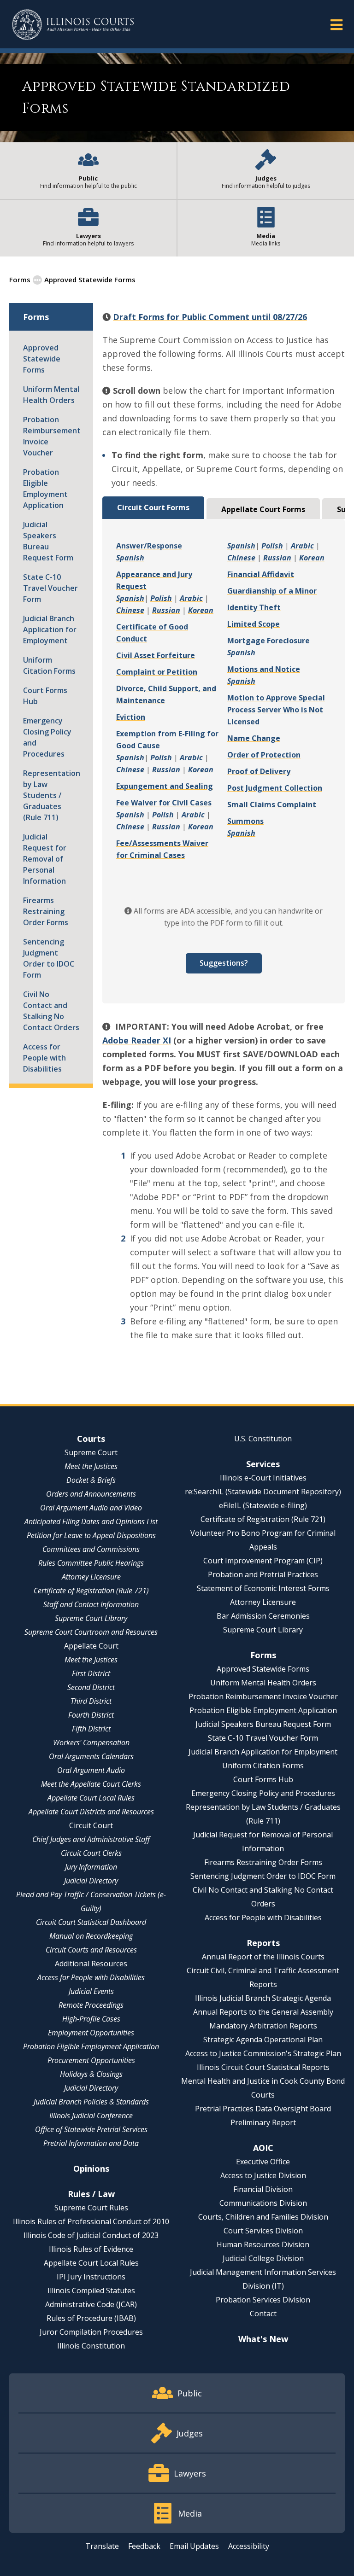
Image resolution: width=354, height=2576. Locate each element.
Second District (91, 1687)
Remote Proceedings (91, 2005)
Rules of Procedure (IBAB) (91, 2318)
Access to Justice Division (263, 2175)
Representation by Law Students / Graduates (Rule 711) (51, 795)
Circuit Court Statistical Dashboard (91, 1922)
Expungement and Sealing (165, 786)
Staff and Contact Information (91, 1604)
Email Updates (194, 2546)
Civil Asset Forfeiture (156, 655)
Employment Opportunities (91, 2033)
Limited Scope (254, 624)
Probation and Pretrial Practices (263, 1574)
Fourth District (91, 1715)
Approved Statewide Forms (42, 359)
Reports (263, 1943)
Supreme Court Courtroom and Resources (91, 1632)
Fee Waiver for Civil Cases (164, 803)
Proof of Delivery (259, 771)
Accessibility (249, 2546)
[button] (336, 24)
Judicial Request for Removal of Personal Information (45, 859)
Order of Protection (264, 755)
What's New (263, 2339)
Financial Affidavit (261, 574)
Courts (91, 1439)
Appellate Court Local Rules (91, 1798)
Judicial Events (91, 1991)
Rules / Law (91, 2194)
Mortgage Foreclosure (268, 641)
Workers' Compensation (91, 1743)
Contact (263, 2314)
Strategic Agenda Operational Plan (263, 2040)
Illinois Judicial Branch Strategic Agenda (263, 1998)
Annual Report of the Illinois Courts (263, 1957)
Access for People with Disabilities (44, 1058)
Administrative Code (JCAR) (91, 2304)
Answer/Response (149, 546)
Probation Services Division (263, 2300)
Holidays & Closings (91, 2074)
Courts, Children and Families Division (263, 2217)
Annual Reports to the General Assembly (263, 2012)
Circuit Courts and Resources (91, 1950)
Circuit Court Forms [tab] (153, 507)
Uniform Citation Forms (49, 665)
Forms (20, 280)
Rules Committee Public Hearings (91, 1563)
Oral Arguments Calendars (91, 1756)
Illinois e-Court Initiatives (263, 1478)
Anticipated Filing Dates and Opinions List (91, 1521)
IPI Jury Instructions (91, 2277)
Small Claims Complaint (272, 804)
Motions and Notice (264, 669)
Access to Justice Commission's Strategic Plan (263, 2053)
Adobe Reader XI (137, 1040)
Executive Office (263, 2162)
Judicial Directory (91, 1881)
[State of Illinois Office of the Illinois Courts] (73, 25)
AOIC (263, 2148)
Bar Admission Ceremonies (263, 1616)
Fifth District (91, 1729)
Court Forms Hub (45, 696)
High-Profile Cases (91, 2019)
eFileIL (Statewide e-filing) (263, 1505)
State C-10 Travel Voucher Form (50, 588)
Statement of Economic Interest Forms (263, 1588)
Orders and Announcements (91, 1494)
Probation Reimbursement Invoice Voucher (51, 436)
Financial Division (263, 2189)
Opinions (91, 2168)
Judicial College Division (263, 2258)
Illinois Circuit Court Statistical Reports (263, 2067)
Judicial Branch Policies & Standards (91, 2102)
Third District (91, 1701)
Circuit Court (91, 1825)
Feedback (144, 2546)
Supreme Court (91, 1452)
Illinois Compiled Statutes (91, 2290)
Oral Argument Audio (91, 1770)
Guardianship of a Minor (272, 591)
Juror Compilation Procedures (91, 2332)
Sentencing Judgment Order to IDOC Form (49, 958)
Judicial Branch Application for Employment (50, 629)
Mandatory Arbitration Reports (263, 2026)
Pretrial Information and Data (91, 2143)
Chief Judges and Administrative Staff (91, 1839)
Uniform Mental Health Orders (51, 395)
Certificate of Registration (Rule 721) (91, 1591)
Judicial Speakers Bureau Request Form (48, 541)
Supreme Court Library (91, 1618)
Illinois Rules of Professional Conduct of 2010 (91, 2221)
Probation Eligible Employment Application (45, 489)
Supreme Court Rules (91, 2208)
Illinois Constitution (91, 2346)
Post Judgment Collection (275, 788)
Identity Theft (254, 607)
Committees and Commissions (91, 1549)
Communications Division (263, 2203)
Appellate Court (91, 1646)
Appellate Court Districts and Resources (91, 1812)
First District (91, 1673)
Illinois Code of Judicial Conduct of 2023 (91, 2235)
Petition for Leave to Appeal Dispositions (91, 1535)
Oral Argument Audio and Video (91, 1508)
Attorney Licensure (91, 1577)
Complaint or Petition (157, 672)
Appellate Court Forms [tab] (263, 509)
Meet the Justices (91, 1466)
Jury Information (91, 1867)
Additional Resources (91, 1964)
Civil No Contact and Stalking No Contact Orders (51, 1011)
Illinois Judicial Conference (91, 2116)
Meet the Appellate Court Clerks (91, 1784)
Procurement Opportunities (91, 2060)
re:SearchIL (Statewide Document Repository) (263, 1492)
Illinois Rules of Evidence (91, 2249)
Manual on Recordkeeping (91, 1936)
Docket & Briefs (91, 1480)
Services (263, 1464)
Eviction (131, 717)
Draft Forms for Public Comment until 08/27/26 (210, 317)
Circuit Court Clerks (91, 1853)
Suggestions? (224, 963)
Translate (102, 2546)
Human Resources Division (263, 2244)
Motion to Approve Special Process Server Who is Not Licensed (276, 710)
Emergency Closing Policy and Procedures (47, 737)
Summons (245, 821)
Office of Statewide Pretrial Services (91, 2129)
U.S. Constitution (263, 1439)
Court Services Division (263, 2231)
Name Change (254, 738)
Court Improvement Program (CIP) (263, 1561)
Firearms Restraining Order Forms (46, 911)
